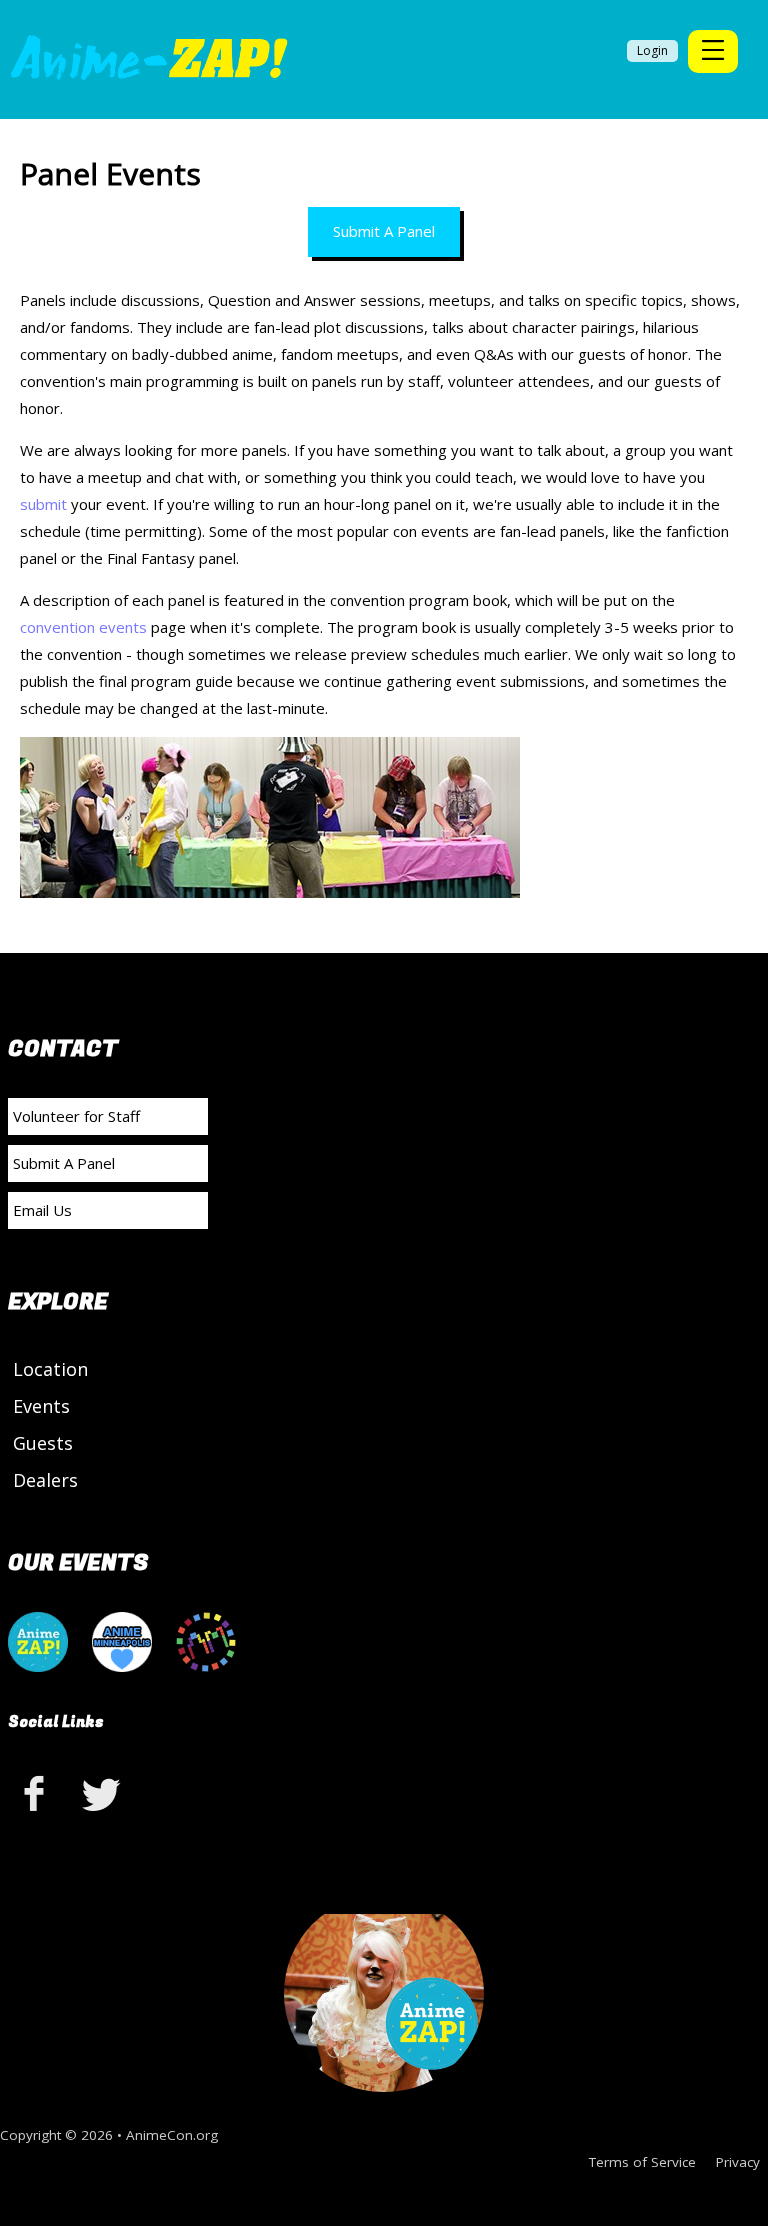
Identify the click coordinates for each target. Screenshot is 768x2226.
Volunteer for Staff (76, 1116)
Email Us (42, 1210)
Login (652, 50)
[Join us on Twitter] (102, 1792)
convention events (83, 627)
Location (50, 1369)
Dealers (45, 1480)
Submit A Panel (384, 231)
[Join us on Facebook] (38, 1792)
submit (43, 504)
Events (41, 1406)
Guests (43, 1443)
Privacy (738, 2162)
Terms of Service (642, 2162)
